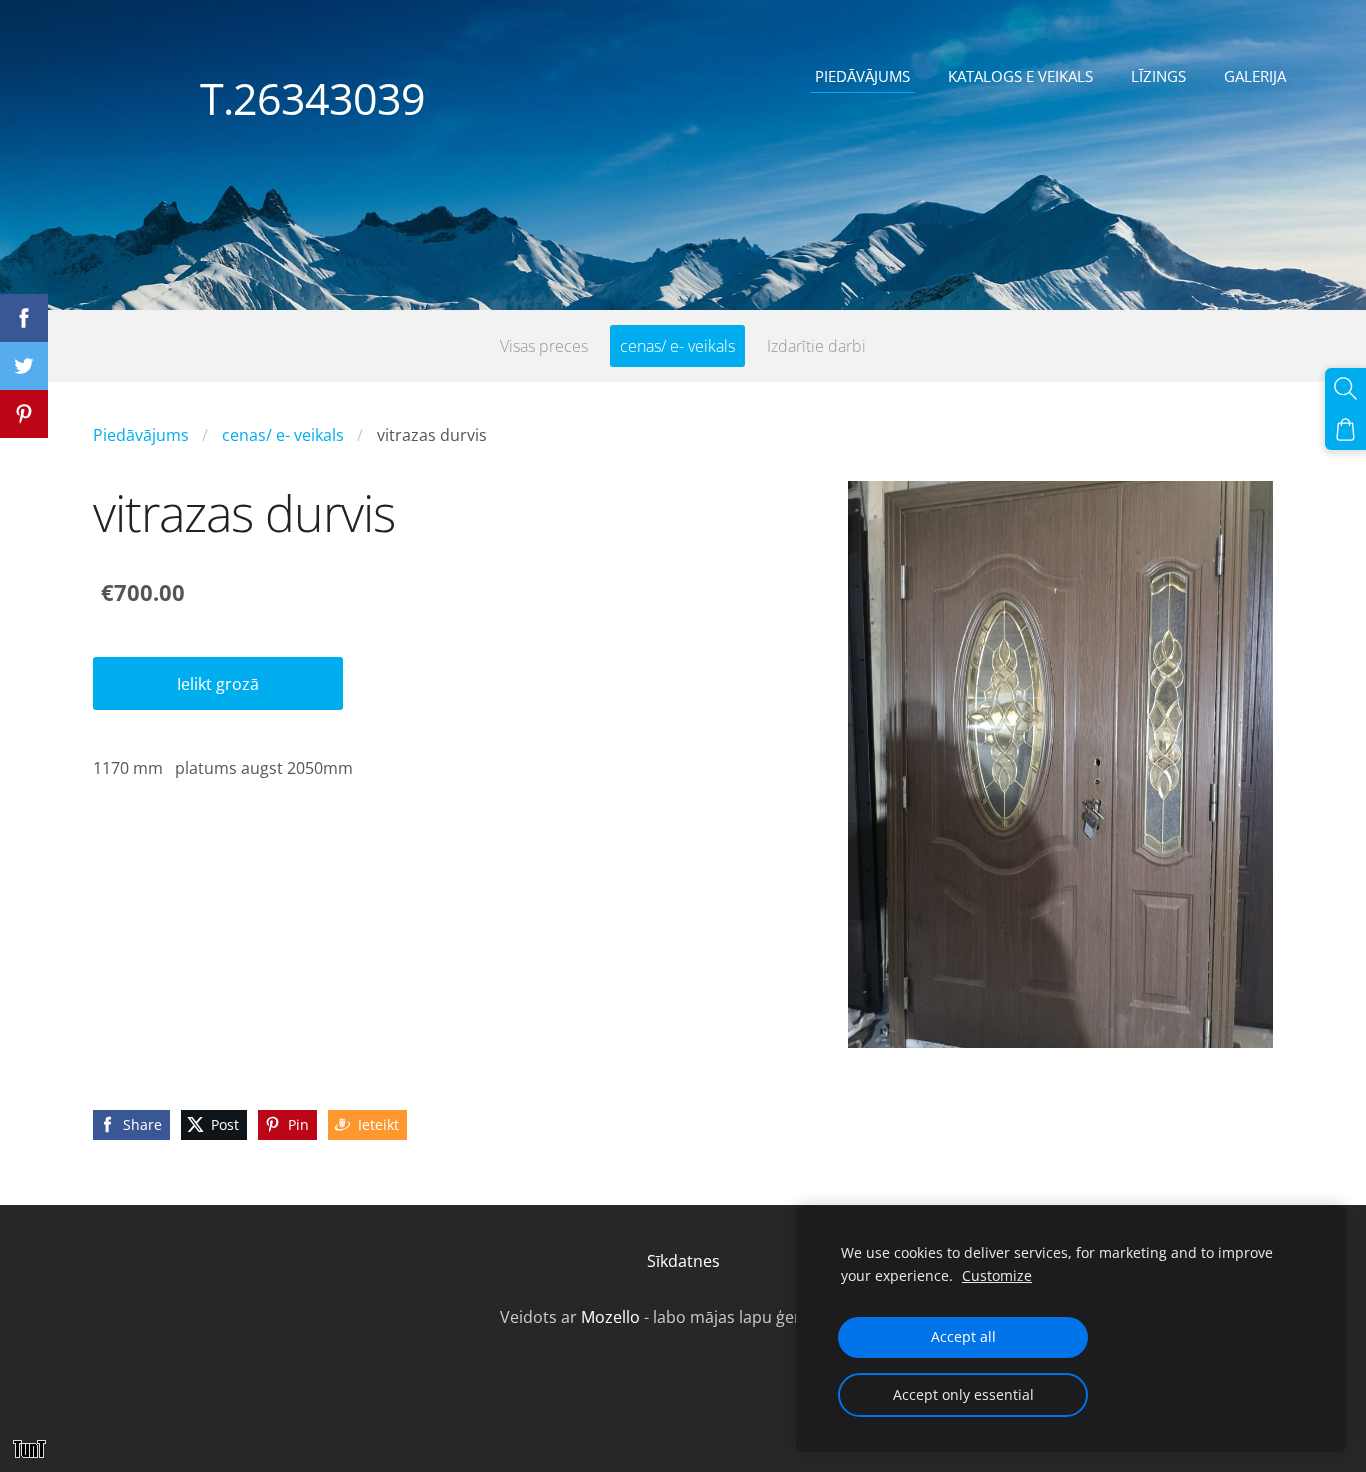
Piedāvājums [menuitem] (862, 76)
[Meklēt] (1345, 388)
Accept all (963, 1336)
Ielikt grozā (218, 684)
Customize (997, 1275)
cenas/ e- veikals (283, 435)
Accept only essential (963, 1394)
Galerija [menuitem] (1255, 76)
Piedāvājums (141, 435)
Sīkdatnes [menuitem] (683, 1261)
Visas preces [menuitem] (544, 346)
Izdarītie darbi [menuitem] (816, 346)
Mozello (610, 1317)
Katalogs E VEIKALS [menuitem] (1020, 76)
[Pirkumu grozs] (1345, 429)
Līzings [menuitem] (1158, 76)
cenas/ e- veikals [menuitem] (677, 346)
